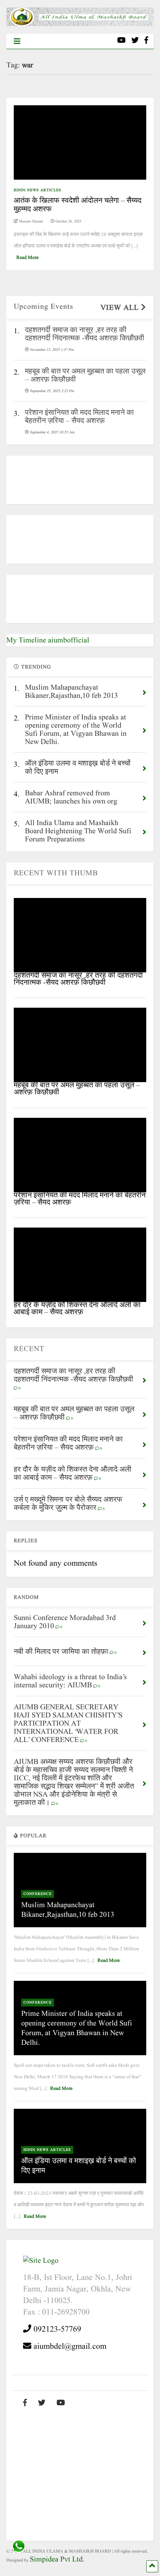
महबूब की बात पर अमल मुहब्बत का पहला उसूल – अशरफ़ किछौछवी (77, 1089)
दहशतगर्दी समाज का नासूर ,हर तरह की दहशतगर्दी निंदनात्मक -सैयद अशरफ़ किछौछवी (78, 979)
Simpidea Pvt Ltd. (57, 2560)
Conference (38, 1894)
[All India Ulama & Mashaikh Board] (80, 24)
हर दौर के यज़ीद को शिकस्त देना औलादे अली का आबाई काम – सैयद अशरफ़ (77, 1309)
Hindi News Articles (38, 190)
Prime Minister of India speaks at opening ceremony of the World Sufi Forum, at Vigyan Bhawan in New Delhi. (77, 2028)
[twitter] (135, 41)
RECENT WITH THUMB (56, 873)
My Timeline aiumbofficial (48, 641)
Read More (28, 258)
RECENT (29, 1349)
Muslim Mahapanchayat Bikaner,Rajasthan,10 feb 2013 (68, 1910)
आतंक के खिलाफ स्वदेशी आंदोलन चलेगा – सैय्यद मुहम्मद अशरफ (78, 205)
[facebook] (146, 41)
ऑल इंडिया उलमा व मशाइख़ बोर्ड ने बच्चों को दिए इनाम (79, 2166)
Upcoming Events (44, 307)
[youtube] (121, 41)
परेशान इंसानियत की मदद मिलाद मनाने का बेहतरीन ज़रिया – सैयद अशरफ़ (80, 1199)
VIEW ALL (121, 308)
